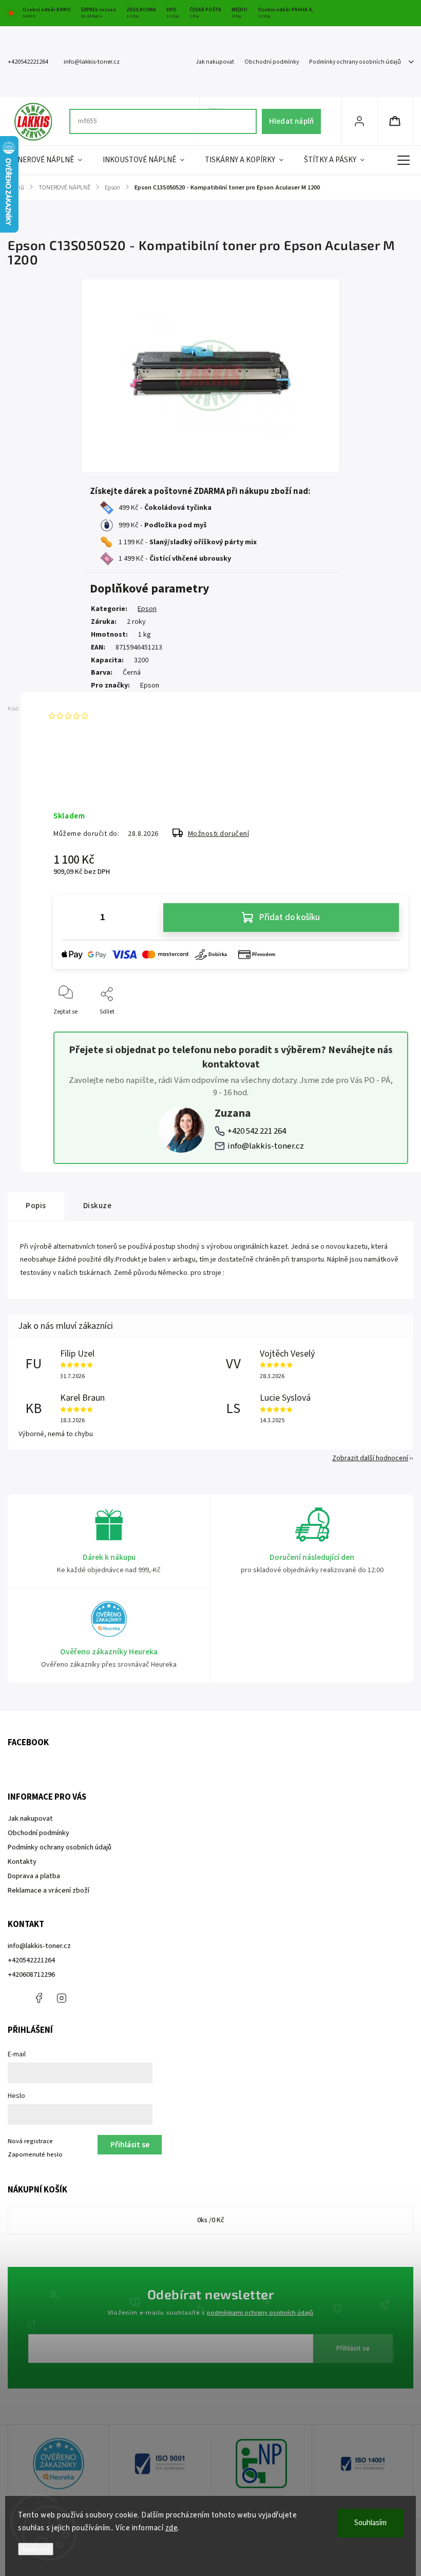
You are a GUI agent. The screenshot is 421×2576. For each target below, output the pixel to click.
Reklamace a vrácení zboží (49, 1891)
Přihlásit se (353, 2349)
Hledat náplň (291, 121)
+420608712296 (31, 1975)
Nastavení (36, 2549)
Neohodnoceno (116, 716)
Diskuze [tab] (98, 1206)
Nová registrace (30, 2141)
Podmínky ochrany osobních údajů (355, 62)
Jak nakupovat (215, 62)
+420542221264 (31, 1960)
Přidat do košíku (290, 918)
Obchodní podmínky (272, 62)
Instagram (62, 1998)
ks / (211, 2220)
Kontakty (22, 1862)
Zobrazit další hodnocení (370, 1458)
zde (172, 2528)
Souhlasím (370, 2523)
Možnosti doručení (219, 834)
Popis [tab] (36, 1206)
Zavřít (391, 1029)
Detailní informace (79, 783)
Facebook (39, 1998)
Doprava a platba (34, 1876)
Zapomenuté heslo (35, 2154)
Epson (147, 609)
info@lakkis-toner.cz (266, 1146)
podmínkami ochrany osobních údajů (260, 2313)
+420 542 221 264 (257, 1131)
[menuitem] (50, 160)
